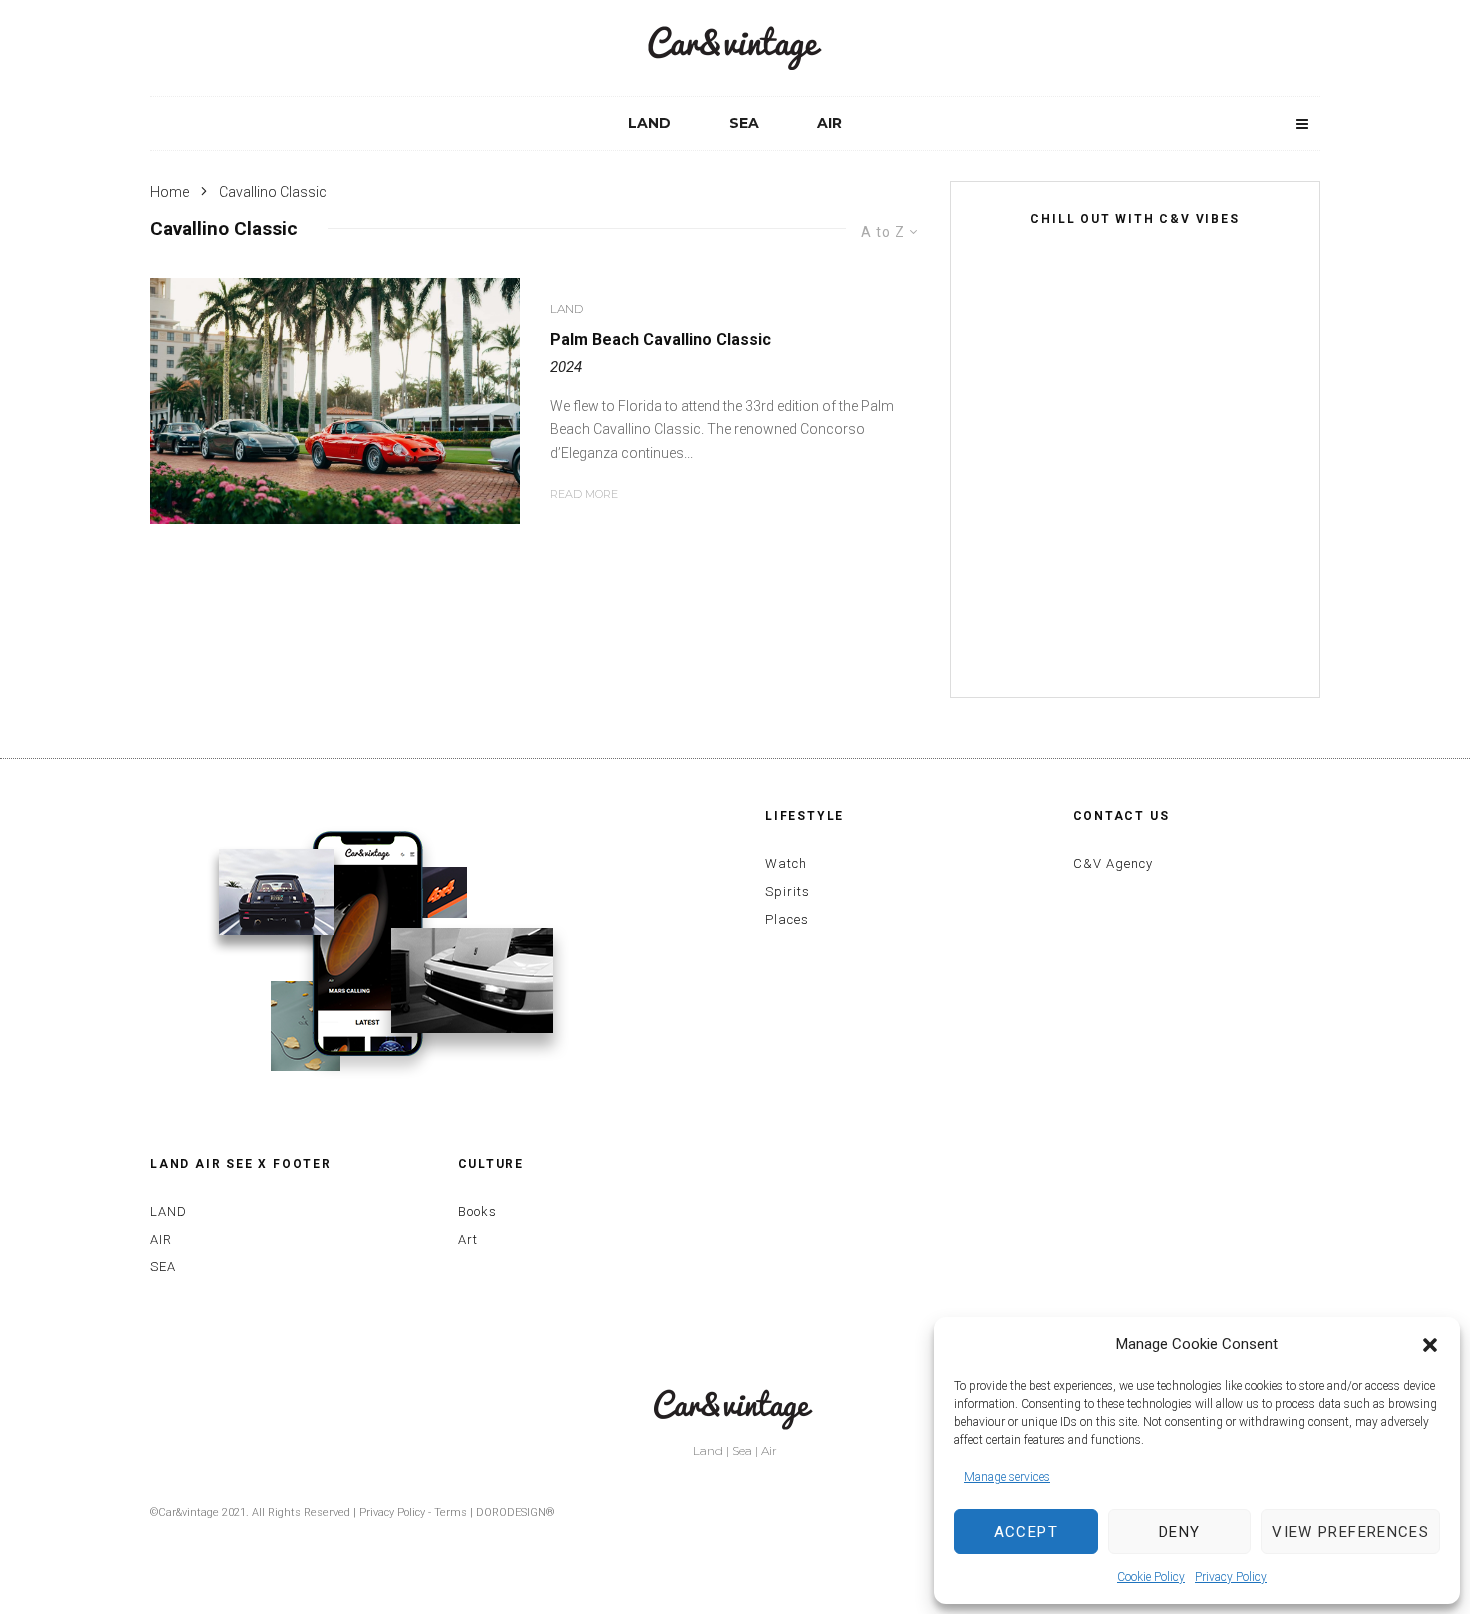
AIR (829, 123)
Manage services (1007, 1477)
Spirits (787, 891)
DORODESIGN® (515, 1512)
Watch (786, 863)
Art (468, 1239)
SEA (744, 123)
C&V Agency (1113, 863)
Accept (1026, 1532)
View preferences (1350, 1532)
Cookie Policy (1151, 1577)
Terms (450, 1512)
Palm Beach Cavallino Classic (660, 339)
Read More (584, 494)
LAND (649, 123)
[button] (1430, 1345)
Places (787, 919)
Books (477, 1211)
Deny (1179, 1532)
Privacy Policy (1231, 1577)
